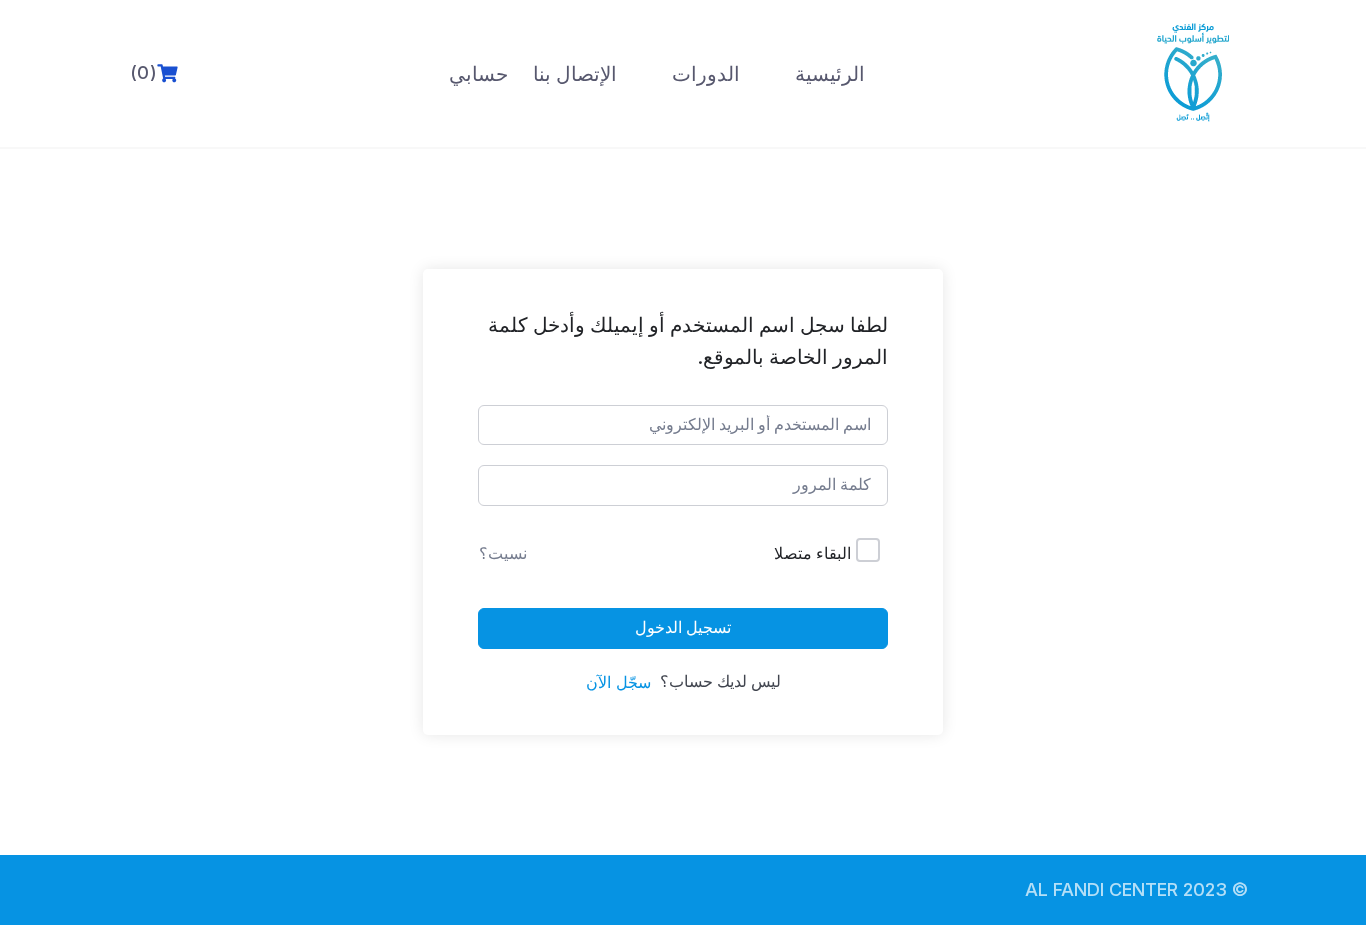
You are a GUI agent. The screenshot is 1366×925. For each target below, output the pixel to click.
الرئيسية (830, 74)
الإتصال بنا (575, 74)
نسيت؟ (503, 553)
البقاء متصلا (812, 553)
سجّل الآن (618, 682)
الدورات (706, 74)
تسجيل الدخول (683, 627)
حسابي (478, 74)
